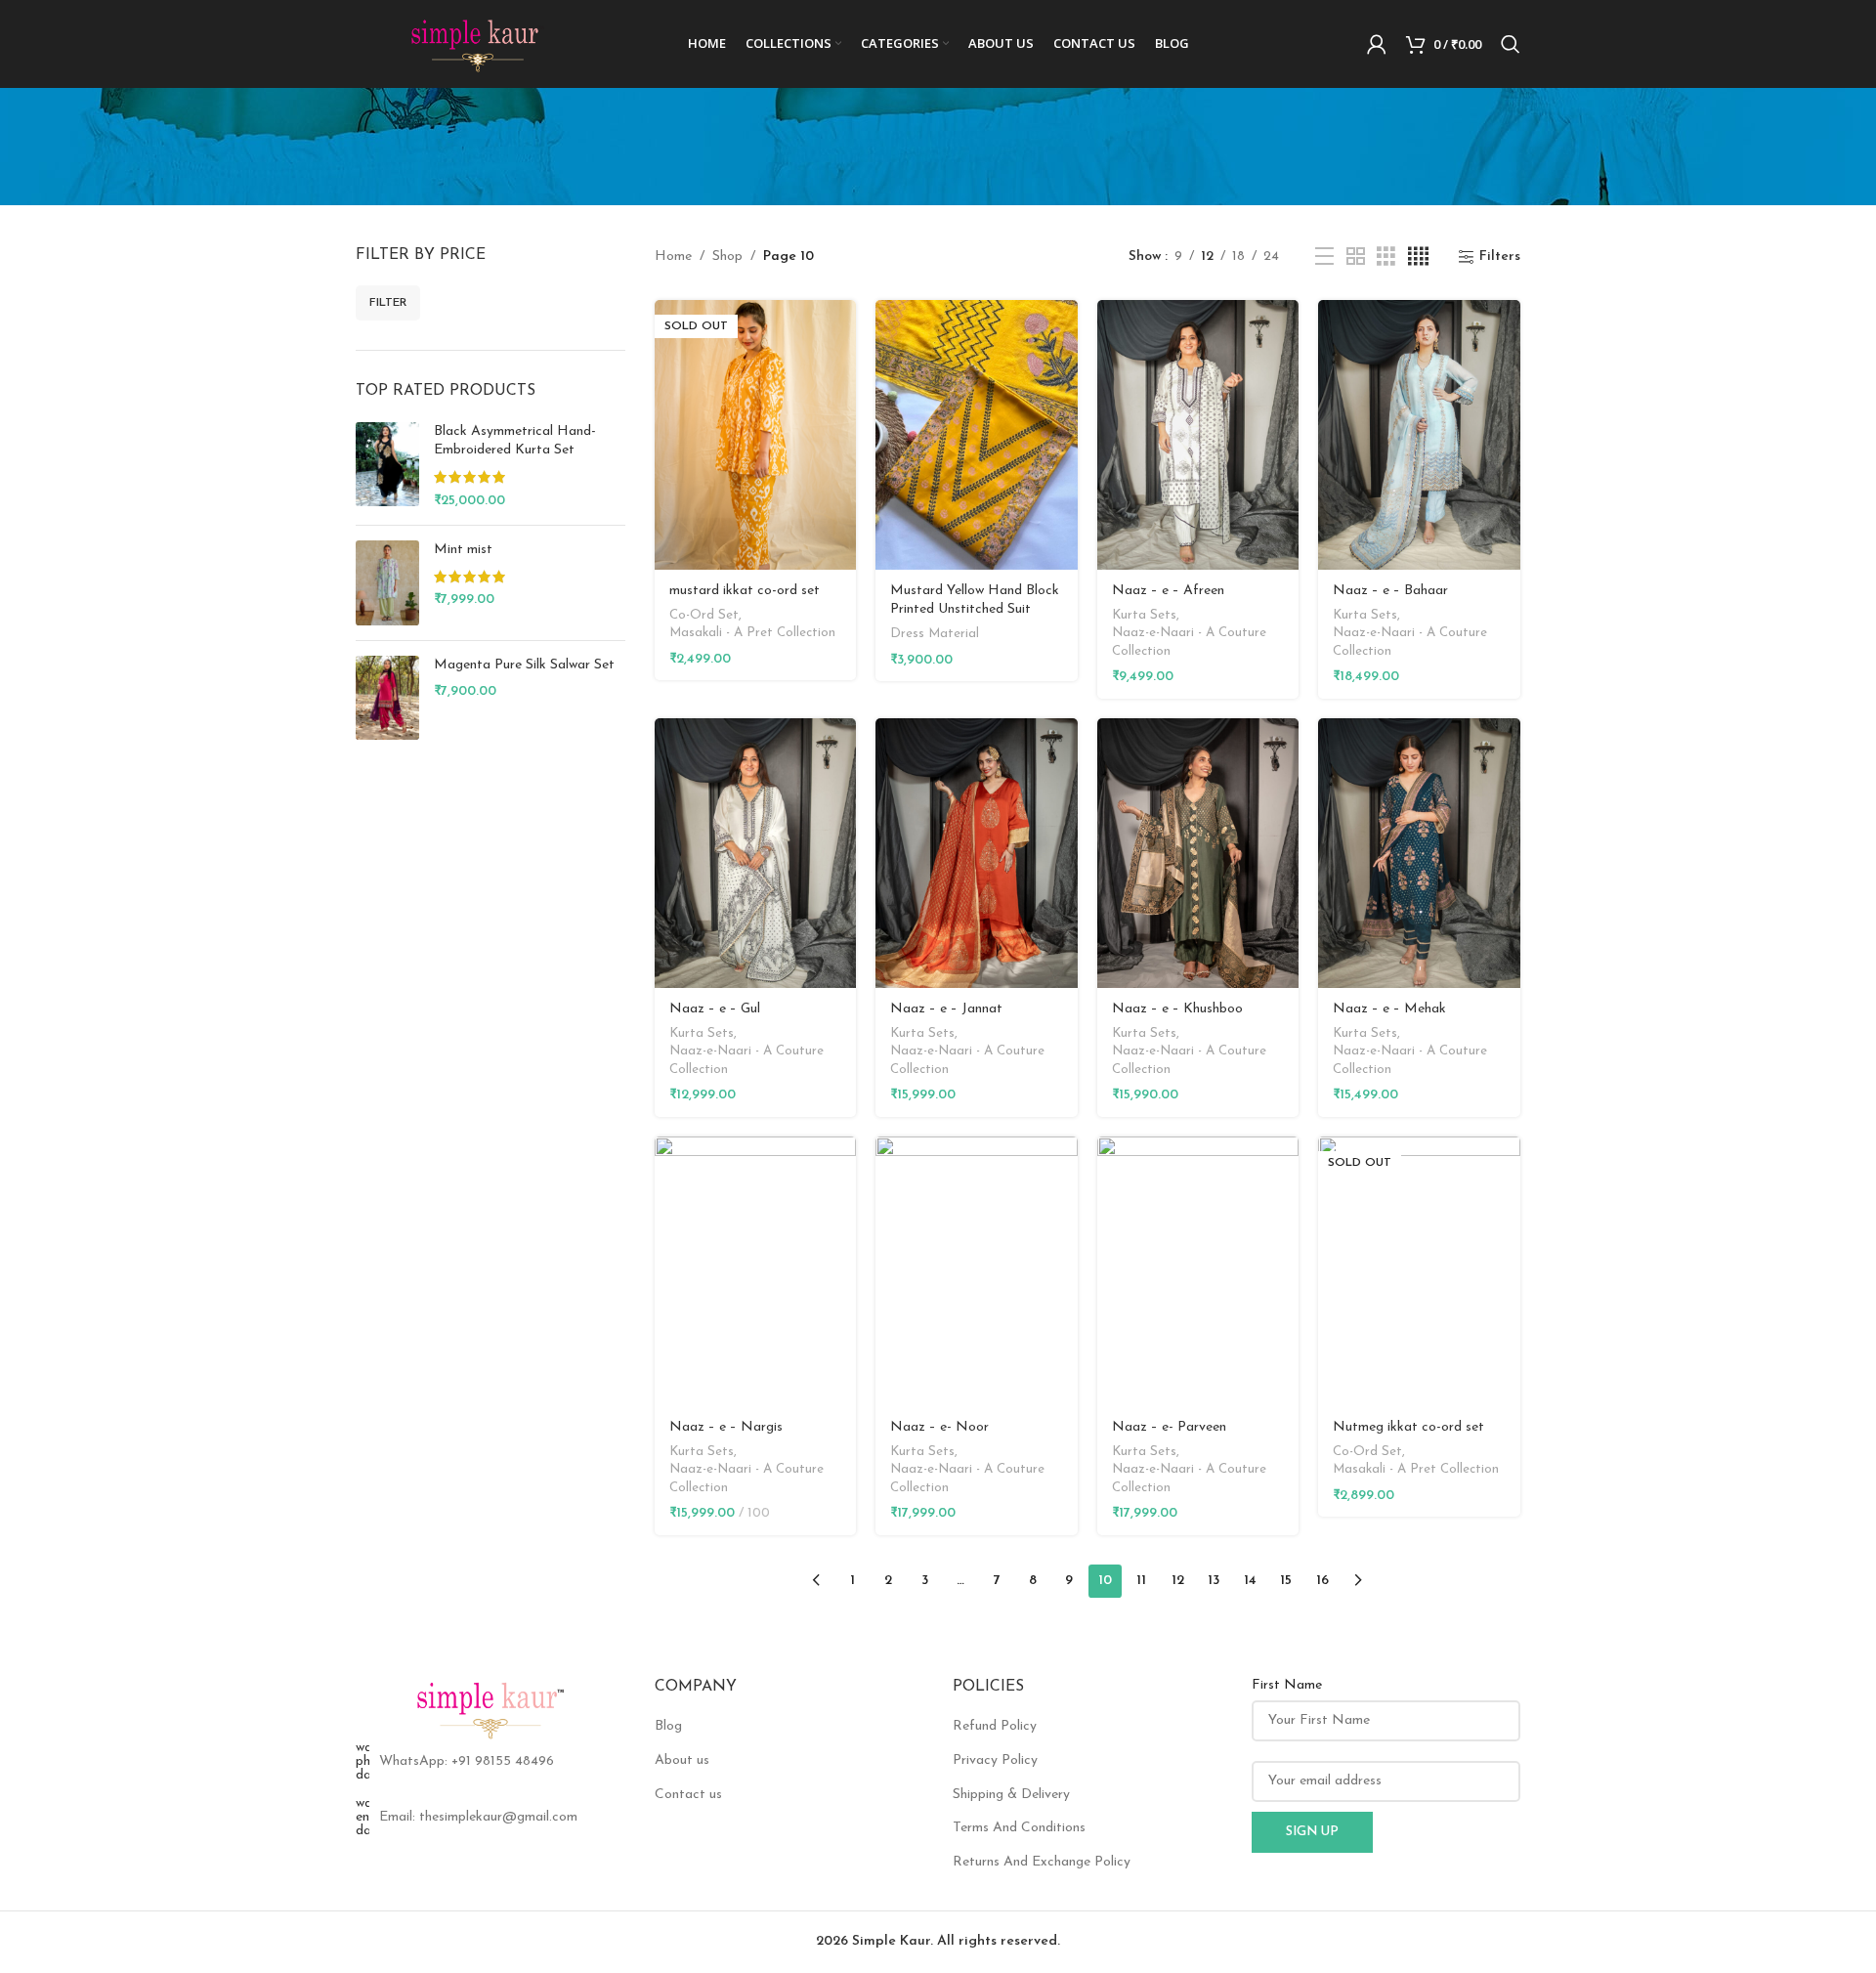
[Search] (1511, 44)
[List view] (1324, 257)
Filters (1500, 257)
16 (1322, 1581)
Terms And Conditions (1019, 1828)
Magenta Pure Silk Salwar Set (524, 665)
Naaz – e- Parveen (1169, 1427)
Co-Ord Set (704, 615)
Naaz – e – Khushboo (1177, 1009)
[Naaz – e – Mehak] (1419, 853)
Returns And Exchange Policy (1042, 1862)
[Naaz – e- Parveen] (1198, 1271)
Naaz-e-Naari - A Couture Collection (1189, 642)
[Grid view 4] (1418, 257)
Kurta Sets (1144, 615)
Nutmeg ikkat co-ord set (1408, 1427)
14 (1250, 1581)
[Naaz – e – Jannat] (977, 853)
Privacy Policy (995, 1760)
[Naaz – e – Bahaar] (1419, 435)
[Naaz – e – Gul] (756, 853)
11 (1141, 1581)
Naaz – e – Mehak (1389, 1009)
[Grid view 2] (1356, 257)
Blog (668, 1726)
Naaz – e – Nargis (726, 1427)
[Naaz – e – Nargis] (756, 1271)
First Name (1287, 1685)
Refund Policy (995, 1726)
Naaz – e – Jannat (946, 1009)
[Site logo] (478, 43)
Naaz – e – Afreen (1168, 591)
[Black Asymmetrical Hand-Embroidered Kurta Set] (387, 466)
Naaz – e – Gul (715, 1009)
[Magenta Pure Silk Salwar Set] (387, 698)
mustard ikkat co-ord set (745, 591)
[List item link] (490, 1762)
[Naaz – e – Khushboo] (1198, 853)
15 (1286, 1581)
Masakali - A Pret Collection (752, 633)
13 (1214, 1581)
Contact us (688, 1795)
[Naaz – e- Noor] (977, 1271)
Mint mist (463, 550)
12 (1178, 1581)
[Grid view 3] (1386, 257)
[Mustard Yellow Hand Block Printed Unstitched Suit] (977, 435)
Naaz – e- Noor (939, 1427)
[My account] (1377, 44)
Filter (388, 303)
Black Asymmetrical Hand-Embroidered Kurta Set (515, 441)
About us (682, 1760)
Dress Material (935, 634)
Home (673, 257)
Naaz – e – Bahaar (1390, 591)
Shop (727, 257)
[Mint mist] (387, 583)
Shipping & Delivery (1011, 1795)
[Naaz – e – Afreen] (1198, 435)
